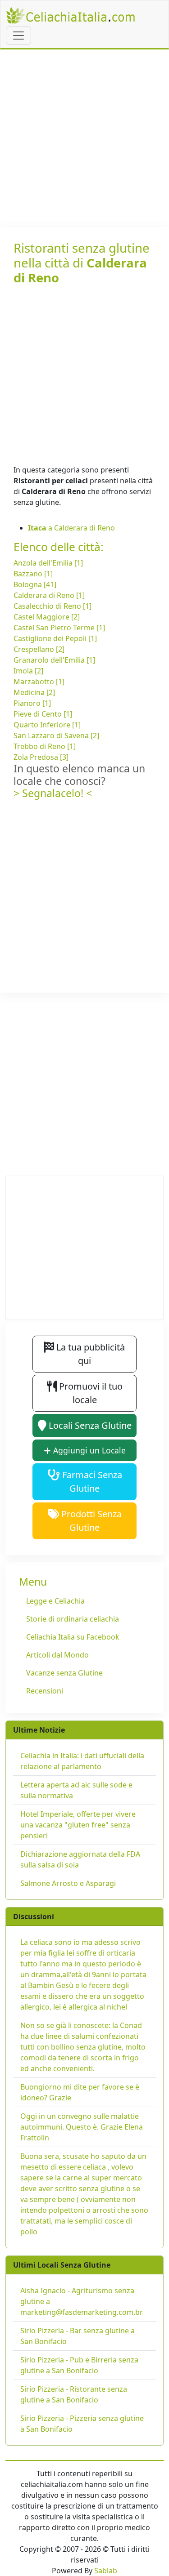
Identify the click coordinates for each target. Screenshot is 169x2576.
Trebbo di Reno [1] (45, 746)
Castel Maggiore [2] (47, 617)
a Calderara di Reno (71, 528)
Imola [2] (28, 671)
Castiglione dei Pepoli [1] (55, 638)
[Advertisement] (84, 138)
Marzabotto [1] (39, 682)
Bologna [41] (35, 584)
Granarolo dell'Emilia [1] (54, 660)
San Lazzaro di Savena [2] (56, 735)
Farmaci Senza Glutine (91, 1482)
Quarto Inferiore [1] (47, 725)
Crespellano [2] (39, 649)
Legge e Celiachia (55, 1601)
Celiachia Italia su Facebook (73, 1637)
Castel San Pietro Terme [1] (59, 628)
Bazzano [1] (33, 574)
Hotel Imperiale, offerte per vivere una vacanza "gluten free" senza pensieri (78, 1825)
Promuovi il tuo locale (90, 1393)
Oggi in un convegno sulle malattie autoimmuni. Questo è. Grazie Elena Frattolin (82, 2127)
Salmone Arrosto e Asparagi (68, 1883)
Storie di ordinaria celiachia (73, 1619)
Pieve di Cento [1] (43, 714)
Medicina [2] (34, 692)
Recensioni (45, 1691)
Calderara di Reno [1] (49, 595)
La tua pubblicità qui (89, 1354)
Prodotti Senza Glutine (90, 1521)
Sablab (106, 2571)
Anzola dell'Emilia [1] (48, 563)
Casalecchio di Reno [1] (53, 606)
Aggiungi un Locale (88, 1450)
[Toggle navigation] (18, 36)
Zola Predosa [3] (41, 757)
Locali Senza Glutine (89, 1425)
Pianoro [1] (32, 703)
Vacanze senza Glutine (64, 1673)
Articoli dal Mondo (57, 1655)
